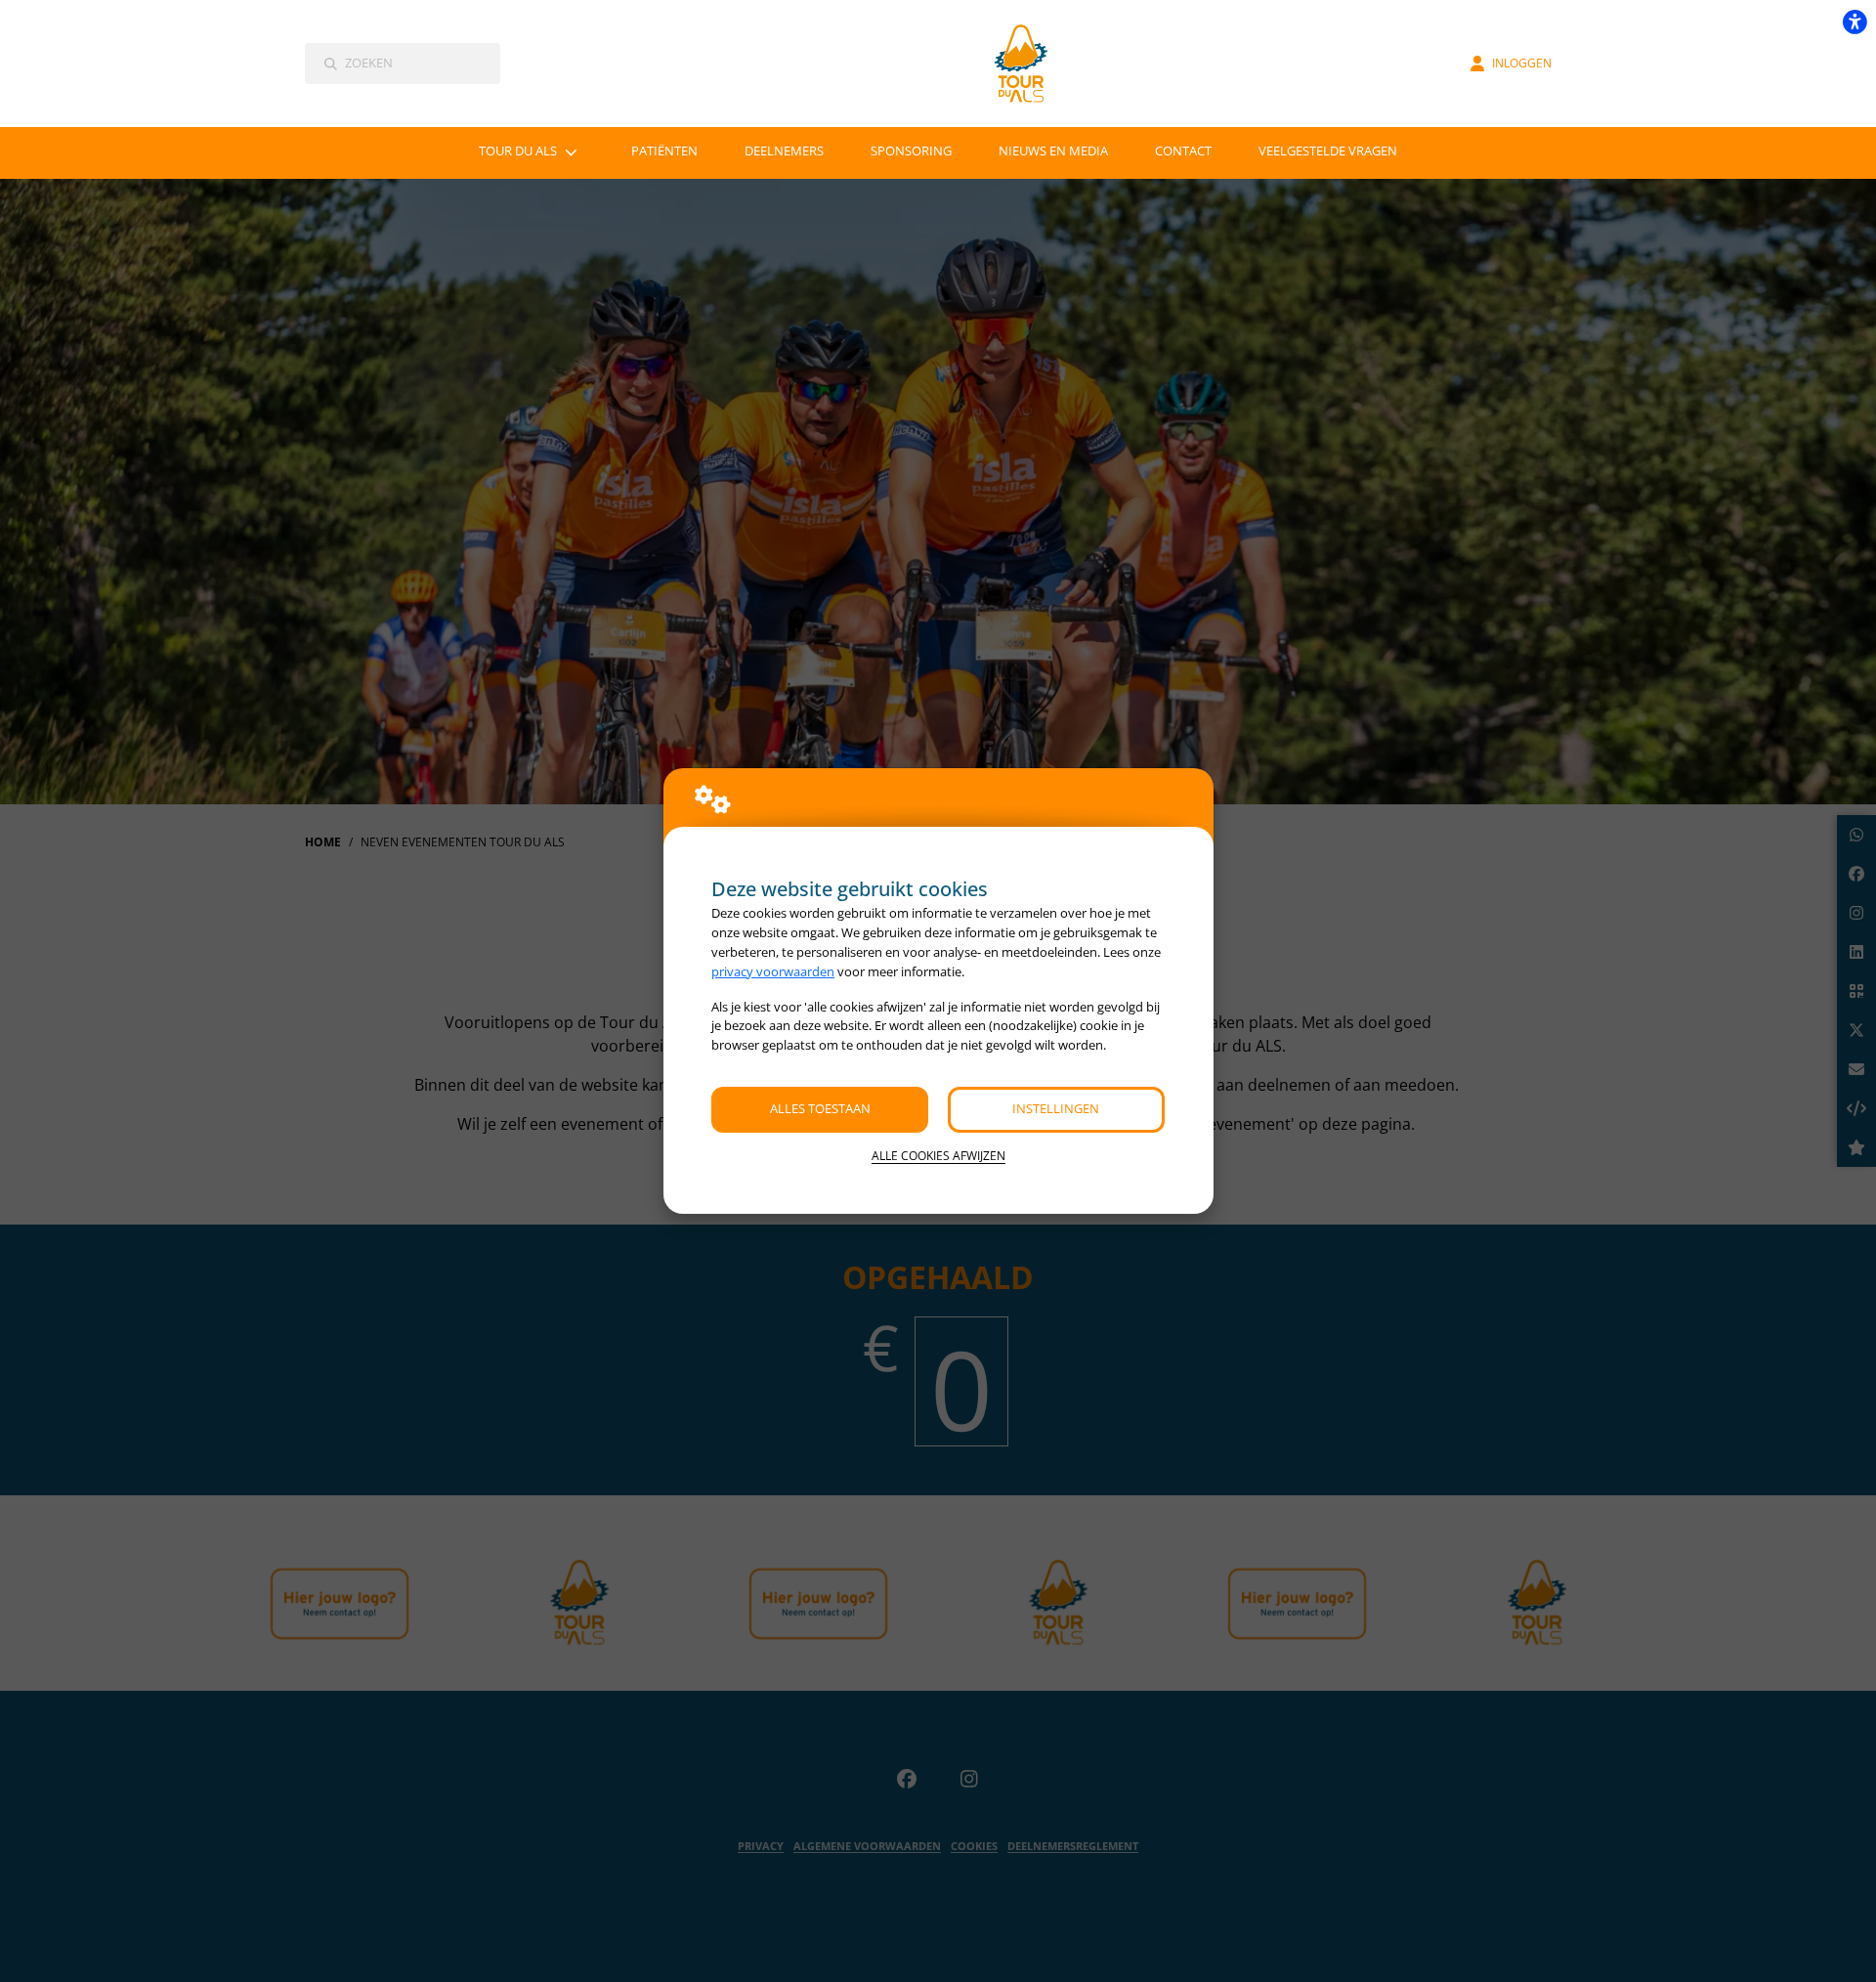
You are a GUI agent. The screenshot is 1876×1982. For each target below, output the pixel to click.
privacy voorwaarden (773, 971)
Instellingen (1056, 1108)
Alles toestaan (820, 1108)
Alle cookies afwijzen (938, 1156)
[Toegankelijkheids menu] (1855, 22)
